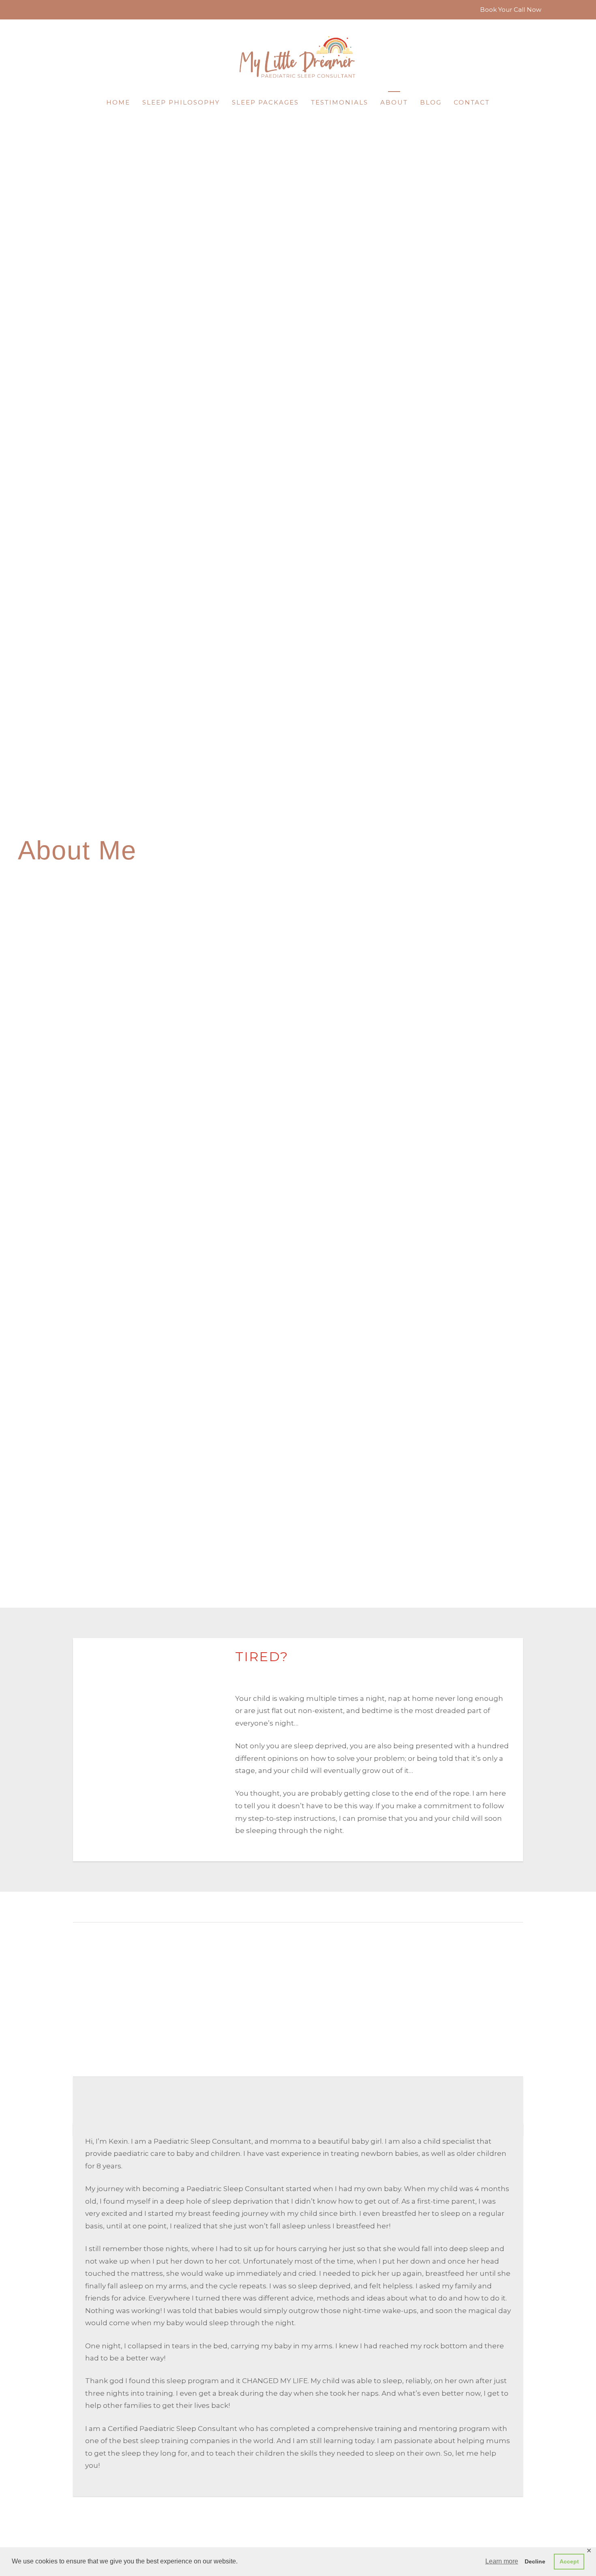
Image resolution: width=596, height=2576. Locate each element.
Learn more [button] (502, 2561)
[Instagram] (89, 8)
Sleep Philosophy (181, 102)
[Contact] (102, 8)
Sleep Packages (265, 102)
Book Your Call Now (511, 10)
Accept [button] (569, 2561)
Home (118, 102)
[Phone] (74, 8)
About (394, 102)
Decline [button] (535, 2561)
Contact (472, 102)
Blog (431, 102)
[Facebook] (60, 8)
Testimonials (340, 102)
